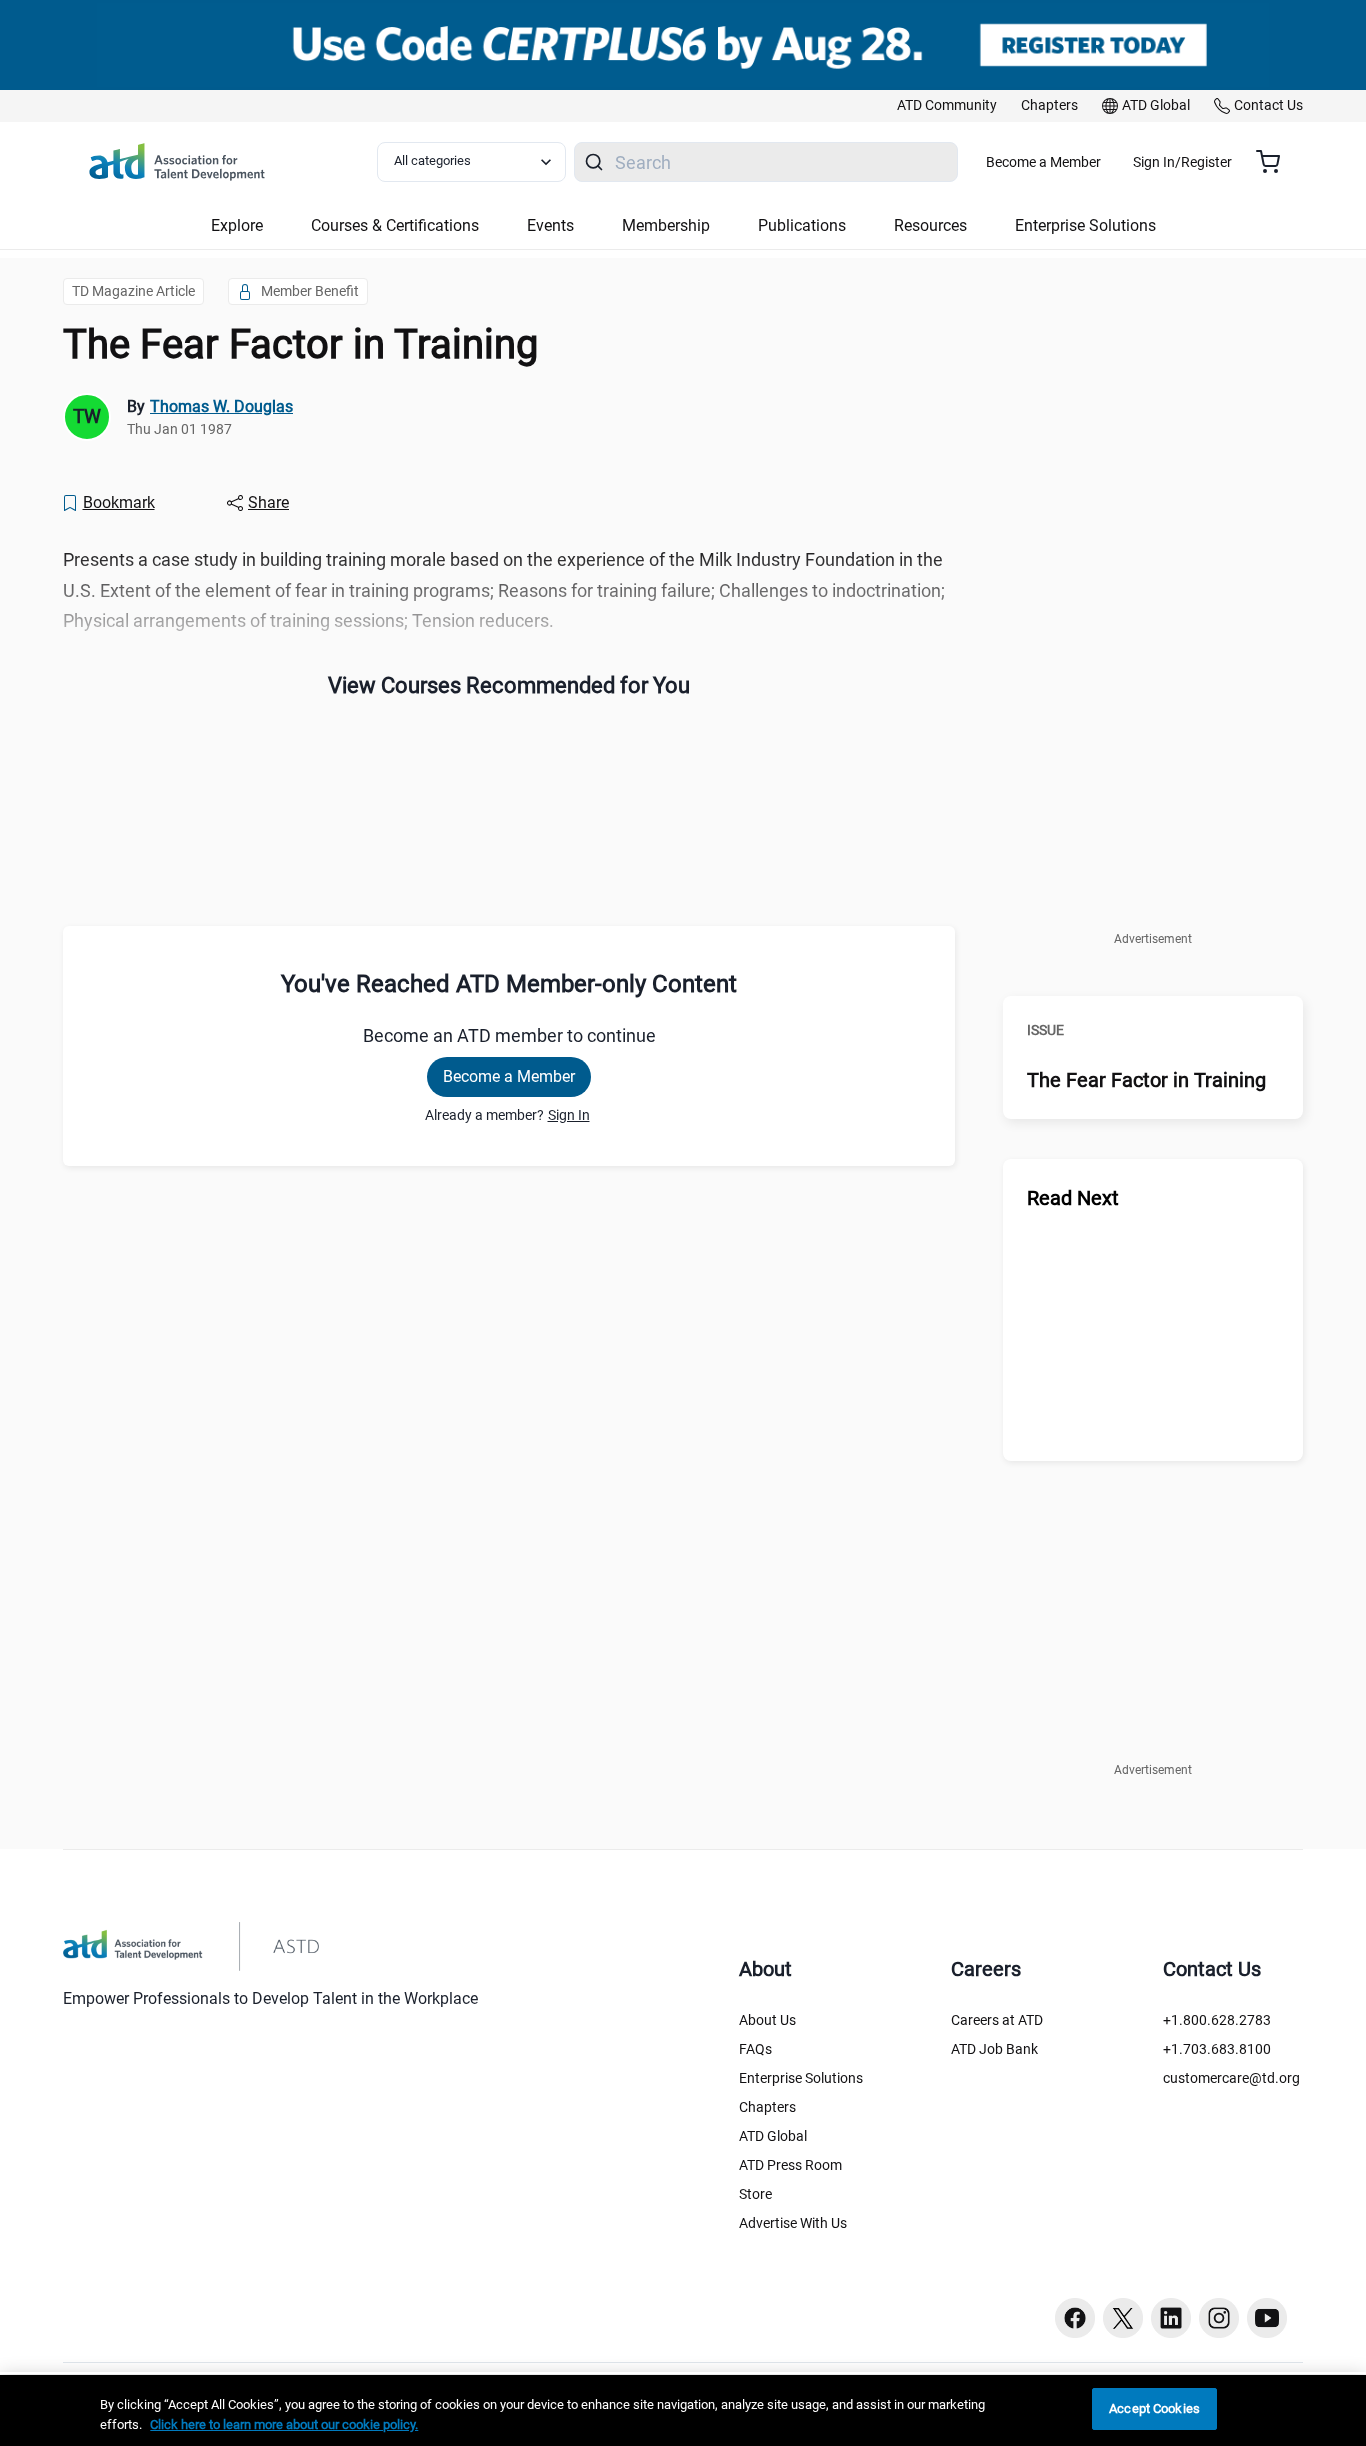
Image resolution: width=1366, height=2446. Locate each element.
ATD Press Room (790, 2165)
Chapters (767, 2107)
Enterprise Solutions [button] (1085, 225)
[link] (947, 106)
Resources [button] (930, 225)
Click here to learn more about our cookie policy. (284, 2424)
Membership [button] (666, 225)
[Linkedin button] (1171, 2318)
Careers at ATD (997, 2020)
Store (755, 2194)
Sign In (569, 1115)
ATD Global (773, 2136)
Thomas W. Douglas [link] (221, 406)
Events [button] (550, 225)
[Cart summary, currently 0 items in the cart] (1275, 162)
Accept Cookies (1154, 2408)
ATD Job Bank (994, 2049)
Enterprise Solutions (801, 2078)
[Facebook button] (1075, 2318)
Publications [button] (802, 225)
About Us (767, 2020)
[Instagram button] (1219, 2318)
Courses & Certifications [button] (395, 225)
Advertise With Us (793, 2223)
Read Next (1073, 1198)
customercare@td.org (1231, 2078)
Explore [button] (237, 225)
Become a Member (1043, 162)
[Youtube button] (1267, 2318)
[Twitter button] (1123, 2318)
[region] (683, 2410)
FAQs (755, 2049)
